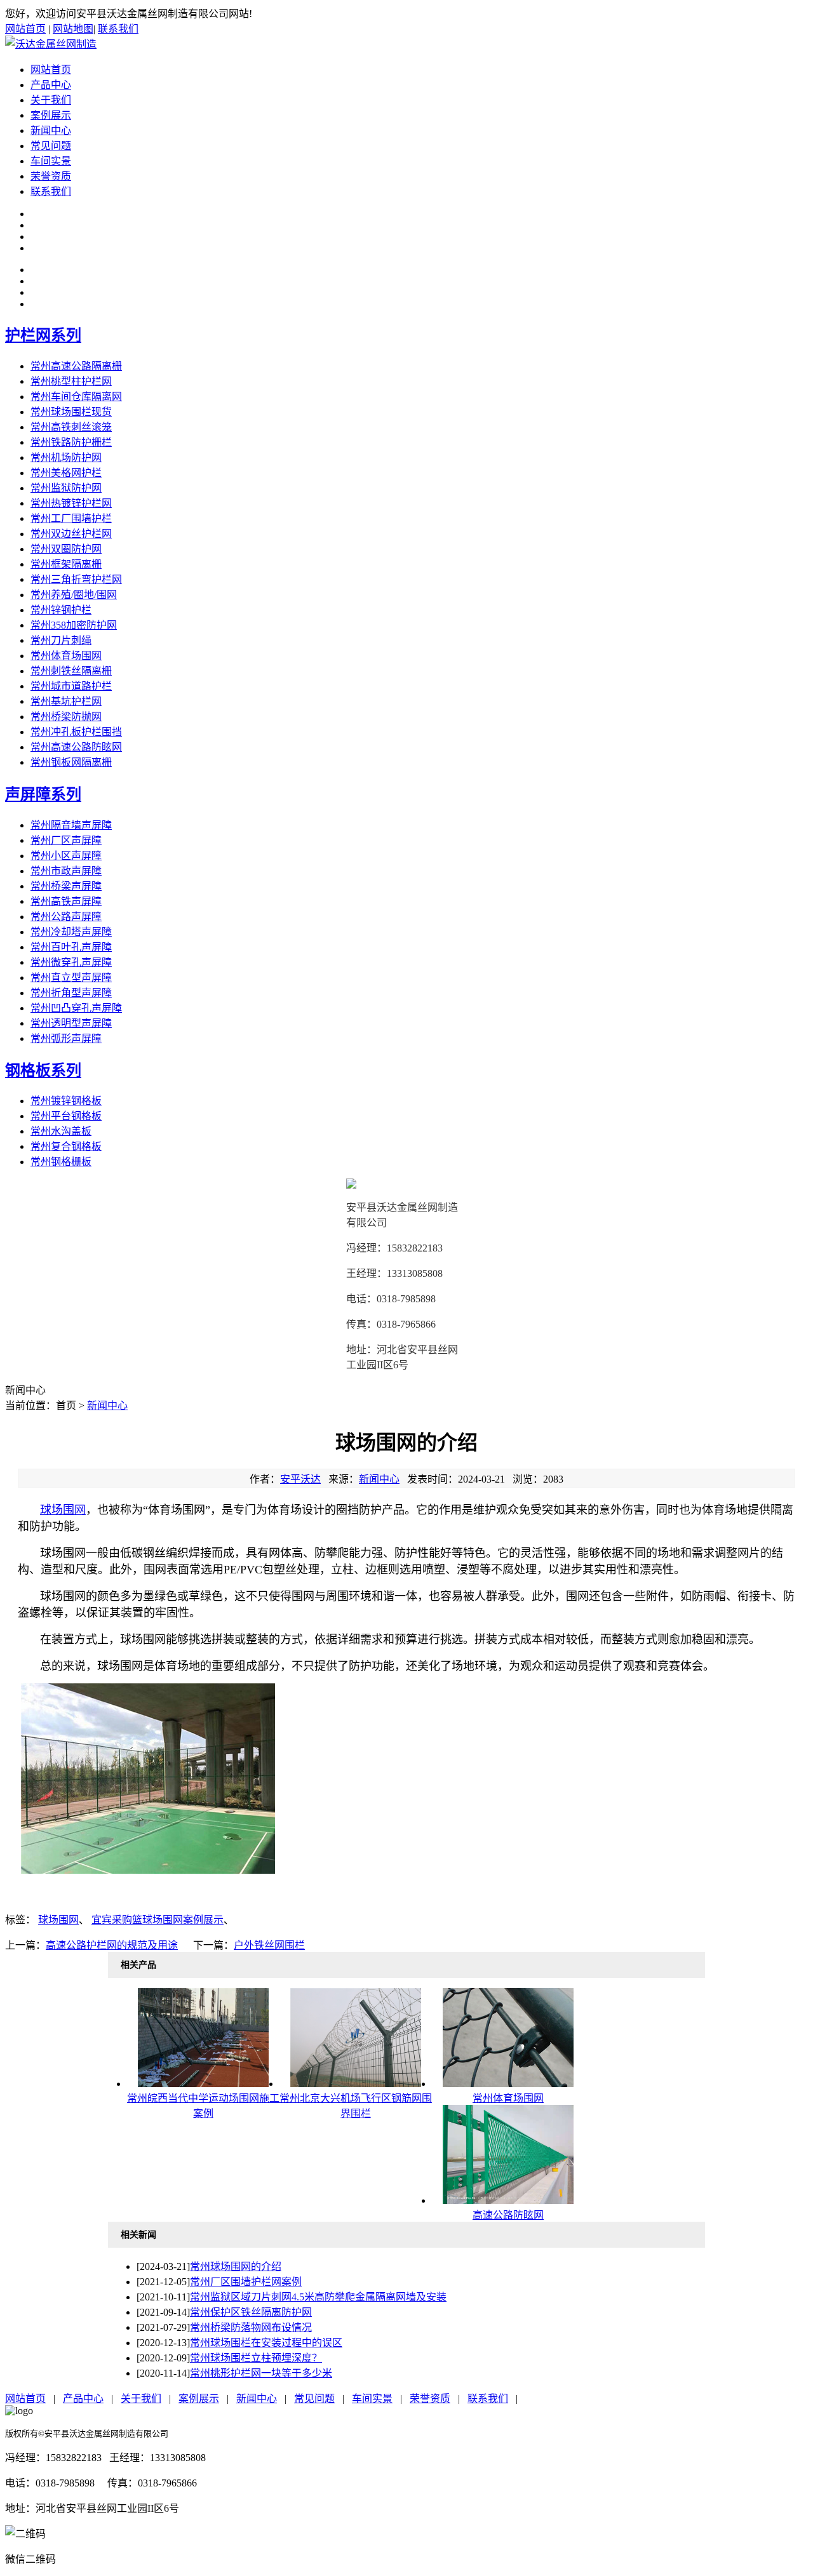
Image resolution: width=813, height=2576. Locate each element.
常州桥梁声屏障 (66, 886)
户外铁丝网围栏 (269, 1945)
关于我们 (51, 100)
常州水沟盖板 (61, 1131)
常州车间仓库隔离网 (76, 397)
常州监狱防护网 (66, 488)
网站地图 (73, 29)
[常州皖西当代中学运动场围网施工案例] (203, 2084)
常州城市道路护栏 (71, 686)
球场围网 (63, 1510)
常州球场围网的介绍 (236, 2266)
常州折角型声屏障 (71, 993)
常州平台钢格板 (66, 1116)
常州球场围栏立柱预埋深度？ (256, 2358)
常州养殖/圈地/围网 (74, 595)
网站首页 (25, 29)
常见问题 (51, 146)
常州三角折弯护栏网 (76, 579)
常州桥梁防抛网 (66, 717)
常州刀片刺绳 (61, 640)
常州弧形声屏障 (66, 1038)
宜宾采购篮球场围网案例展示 (158, 1920)
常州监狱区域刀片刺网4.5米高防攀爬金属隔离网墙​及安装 (318, 2297)
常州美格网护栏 (66, 473)
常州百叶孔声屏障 (71, 947)
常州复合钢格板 (66, 1146)
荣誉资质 (51, 176)
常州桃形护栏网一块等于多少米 (261, 2373)
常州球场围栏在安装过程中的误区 (266, 2343)
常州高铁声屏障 (66, 901)
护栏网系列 (43, 335)
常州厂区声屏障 (66, 840)
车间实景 (51, 161)
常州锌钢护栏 (61, 610)
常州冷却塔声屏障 (71, 932)
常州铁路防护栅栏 (71, 442)
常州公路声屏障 (66, 917)
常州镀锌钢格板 (66, 1101)
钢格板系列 (43, 1071)
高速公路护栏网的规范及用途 (112, 1945)
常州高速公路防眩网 (76, 747)
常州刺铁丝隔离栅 (71, 671)
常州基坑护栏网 (66, 701)
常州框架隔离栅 (66, 564)
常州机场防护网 (66, 457)
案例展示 (51, 115)
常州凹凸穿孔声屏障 (76, 1008)
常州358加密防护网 (74, 625)
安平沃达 (300, 1479)
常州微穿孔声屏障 (71, 962)
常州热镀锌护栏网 (71, 503)
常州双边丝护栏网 (71, 534)
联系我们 (118, 29)
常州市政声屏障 (66, 871)
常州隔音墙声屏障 (71, 825)
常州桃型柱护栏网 (71, 381)
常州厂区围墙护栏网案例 (246, 2282)
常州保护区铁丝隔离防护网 (251, 2312)
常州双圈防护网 (66, 549)
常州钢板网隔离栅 (71, 762)
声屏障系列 (43, 794)
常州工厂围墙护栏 (71, 518)
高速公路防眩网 (508, 2215)
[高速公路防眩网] (508, 2200)
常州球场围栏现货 (71, 412)
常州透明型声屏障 (71, 1023)
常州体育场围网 (66, 656)
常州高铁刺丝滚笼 (71, 427)
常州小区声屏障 (66, 856)
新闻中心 (51, 130)
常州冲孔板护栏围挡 (76, 732)
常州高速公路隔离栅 (76, 366)
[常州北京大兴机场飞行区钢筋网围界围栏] (356, 2084)
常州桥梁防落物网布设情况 (251, 2327)
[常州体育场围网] (508, 2084)
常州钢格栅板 (61, 1162)
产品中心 (51, 85)
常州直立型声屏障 (71, 978)
